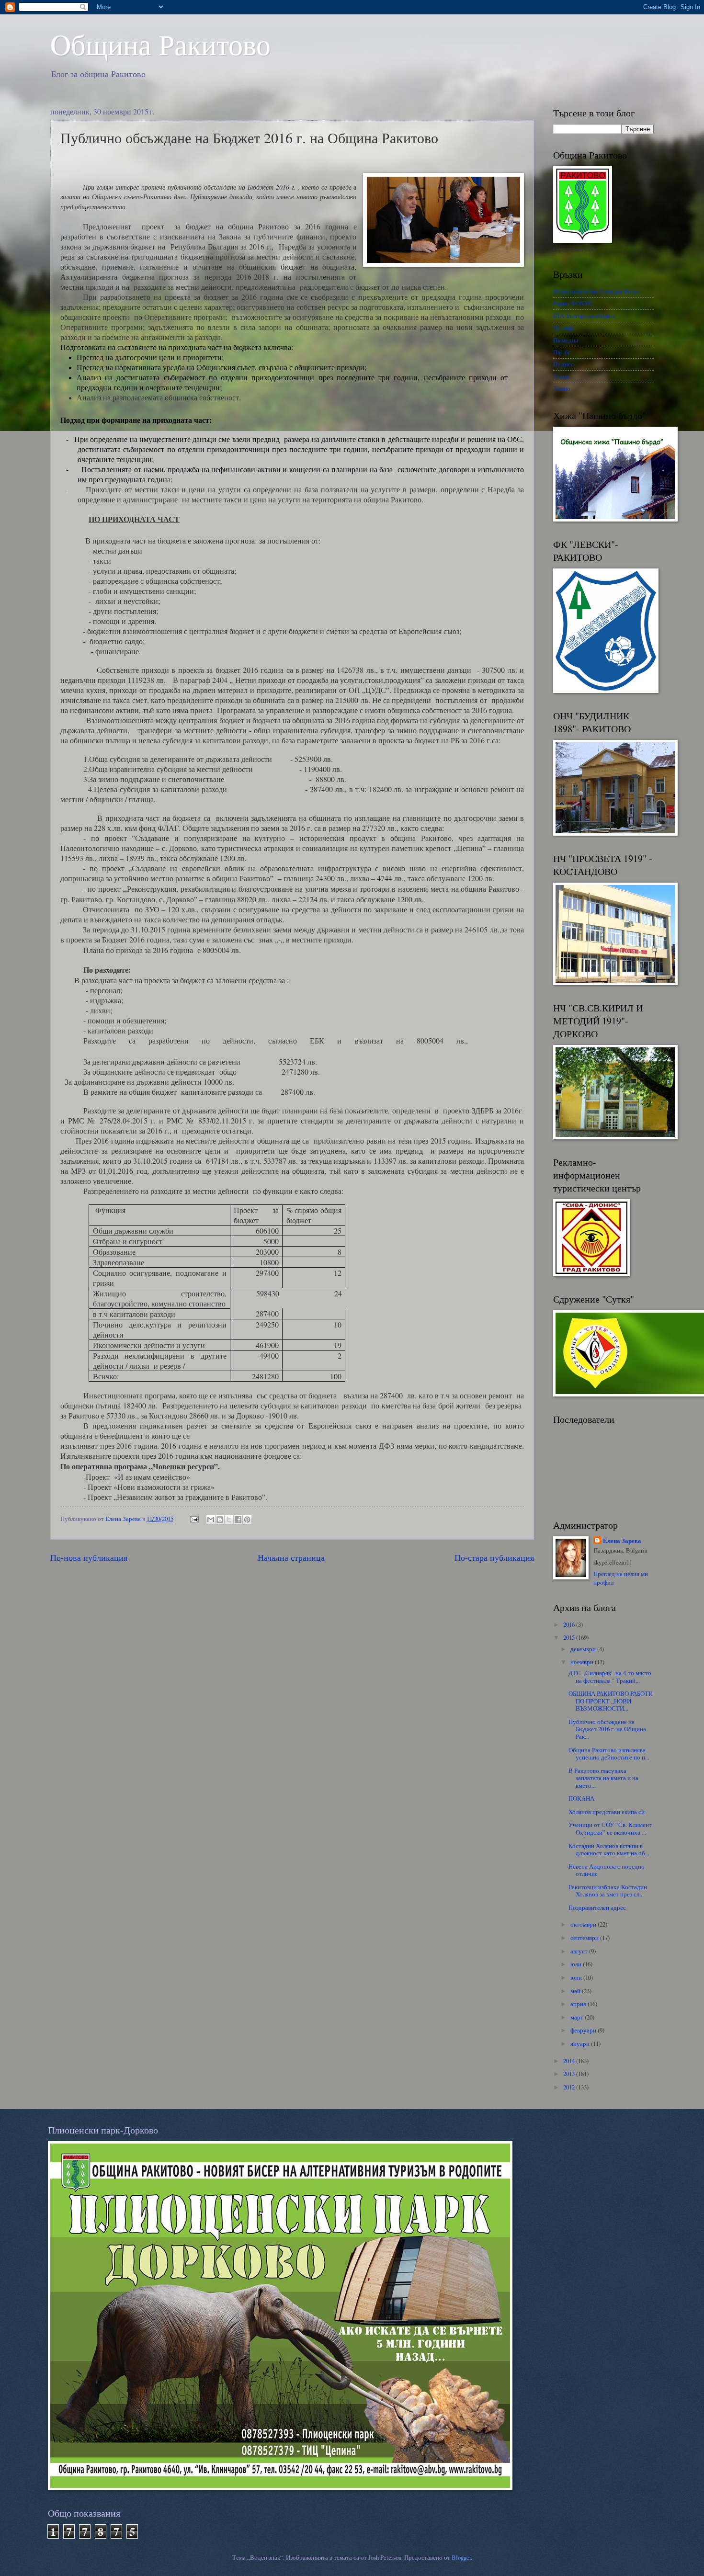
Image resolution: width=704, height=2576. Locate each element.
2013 (570, 2074)
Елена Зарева (622, 1541)
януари (581, 2043)
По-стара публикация (494, 1557)
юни (577, 1977)
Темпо (562, 388)
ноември (583, 1662)
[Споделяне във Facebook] (238, 1520)
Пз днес (563, 364)
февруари (584, 2030)
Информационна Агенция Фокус (597, 291)
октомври (584, 1924)
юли (577, 1964)
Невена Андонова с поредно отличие (607, 1870)
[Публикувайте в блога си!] (220, 1520)
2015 (570, 1637)
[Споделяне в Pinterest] (247, 1520)
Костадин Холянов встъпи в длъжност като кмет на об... (609, 1849)
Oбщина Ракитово (160, 44)
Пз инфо (564, 328)
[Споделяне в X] (229, 1520)
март (578, 2017)
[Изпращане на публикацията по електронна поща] (194, 1519)
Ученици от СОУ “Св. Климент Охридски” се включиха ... (610, 1828)
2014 (570, 2061)
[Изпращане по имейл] (211, 1520)
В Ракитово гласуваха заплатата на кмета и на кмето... (603, 1778)
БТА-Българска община (584, 316)
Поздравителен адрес (597, 1907)
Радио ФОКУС (573, 303)
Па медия (566, 340)
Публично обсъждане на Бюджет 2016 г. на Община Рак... (607, 1729)
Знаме (561, 376)
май (576, 1991)
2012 (570, 2087)
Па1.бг (562, 352)
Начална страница (291, 1557)
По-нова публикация (89, 1557)
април (579, 2004)
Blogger (461, 2557)
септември (585, 1938)
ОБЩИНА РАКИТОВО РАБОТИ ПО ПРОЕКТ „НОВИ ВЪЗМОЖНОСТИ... (611, 1701)
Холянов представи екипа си (607, 1812)
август (580, 1951)
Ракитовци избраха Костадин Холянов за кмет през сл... (608, 1890)
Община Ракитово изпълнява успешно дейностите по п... (609, 1753)
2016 (570, 1624)
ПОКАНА (581, 1798)
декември (584, 1649)
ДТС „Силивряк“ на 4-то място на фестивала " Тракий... (610, 1676)
